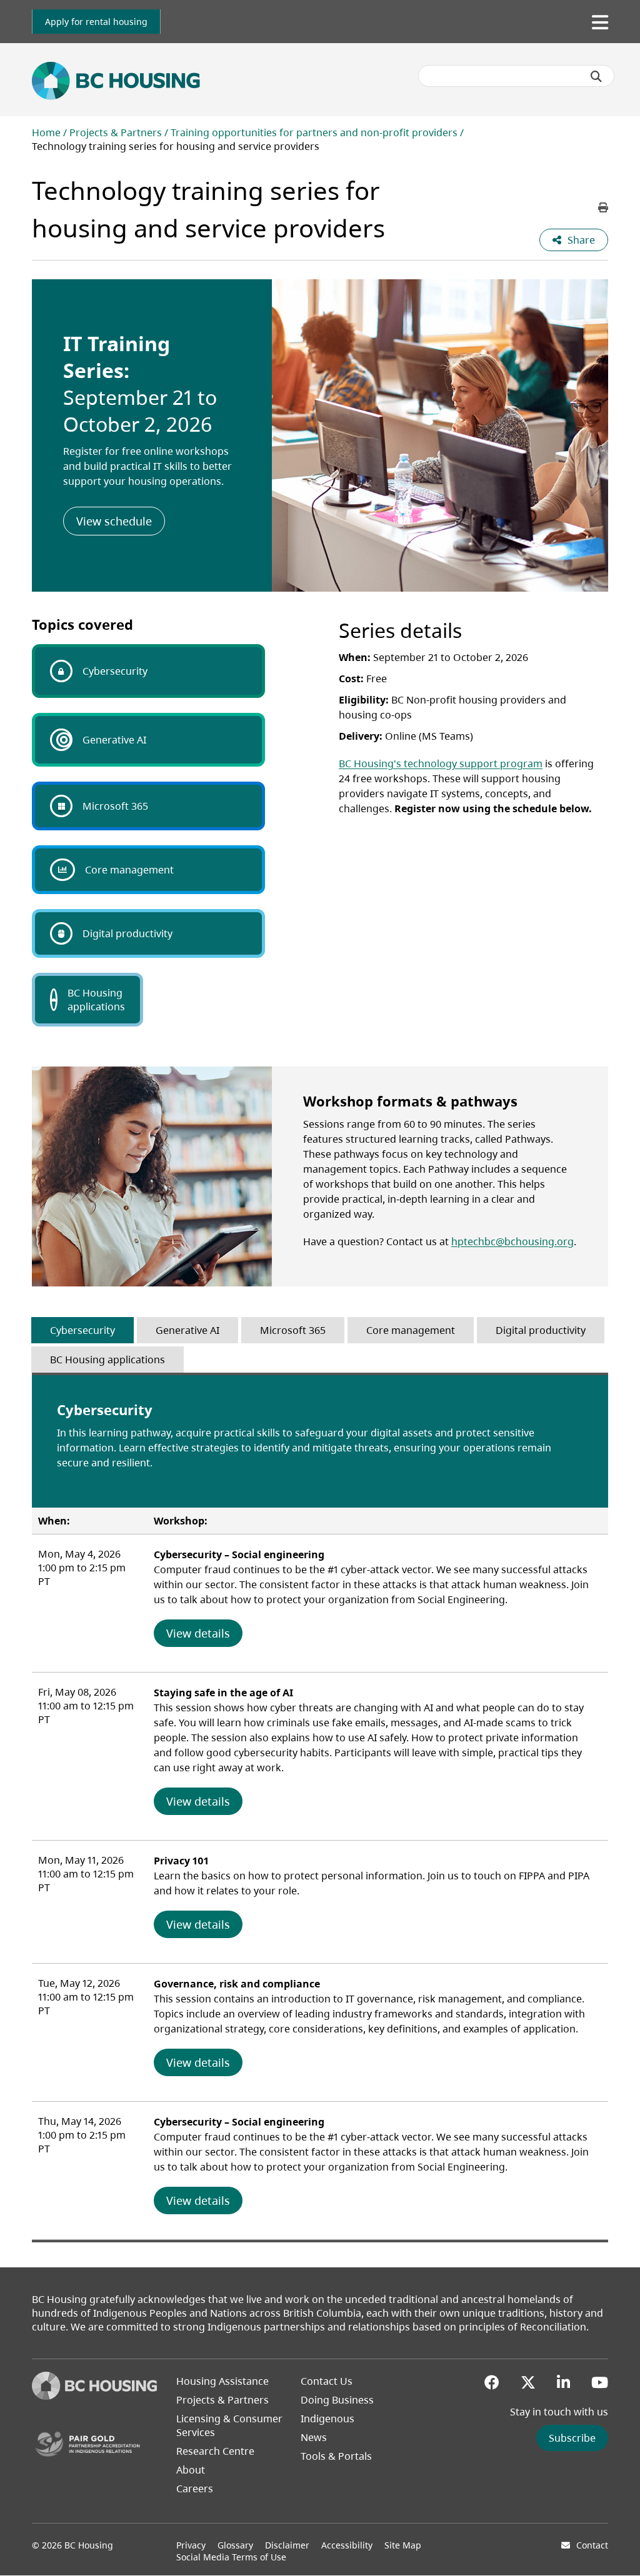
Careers (195, 2489)
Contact (592, 2545)
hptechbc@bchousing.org (512, 1241)
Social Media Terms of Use (231, 2557)
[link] (96, 22)
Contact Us (327, 2381)
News (314, 2437)
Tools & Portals (336, 2456)
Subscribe (572, 2438)
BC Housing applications (96, 1000)
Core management (129, 870)
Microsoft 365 (115, 806)
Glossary (235, 2545)
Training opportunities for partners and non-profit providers (314, 132)
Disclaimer (287, 2545)
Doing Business (337, 2400)
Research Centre (215, 2451)
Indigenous (327, 2419)
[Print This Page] (603, 207)
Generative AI (114, 740)
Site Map (403, 2545)
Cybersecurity (115, 671)
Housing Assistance (222, 2381)
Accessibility (347, 2545)
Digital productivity (127, 933)
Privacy (191, 2545)
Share (581, 240)
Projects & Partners (116, 132)
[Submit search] (596, 76)
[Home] (94, 2396)
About (191, 2470)
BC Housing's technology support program (441, 763)
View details (204, 1633)
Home (46, 132)
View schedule (121, 521)
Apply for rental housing (96, 22)
